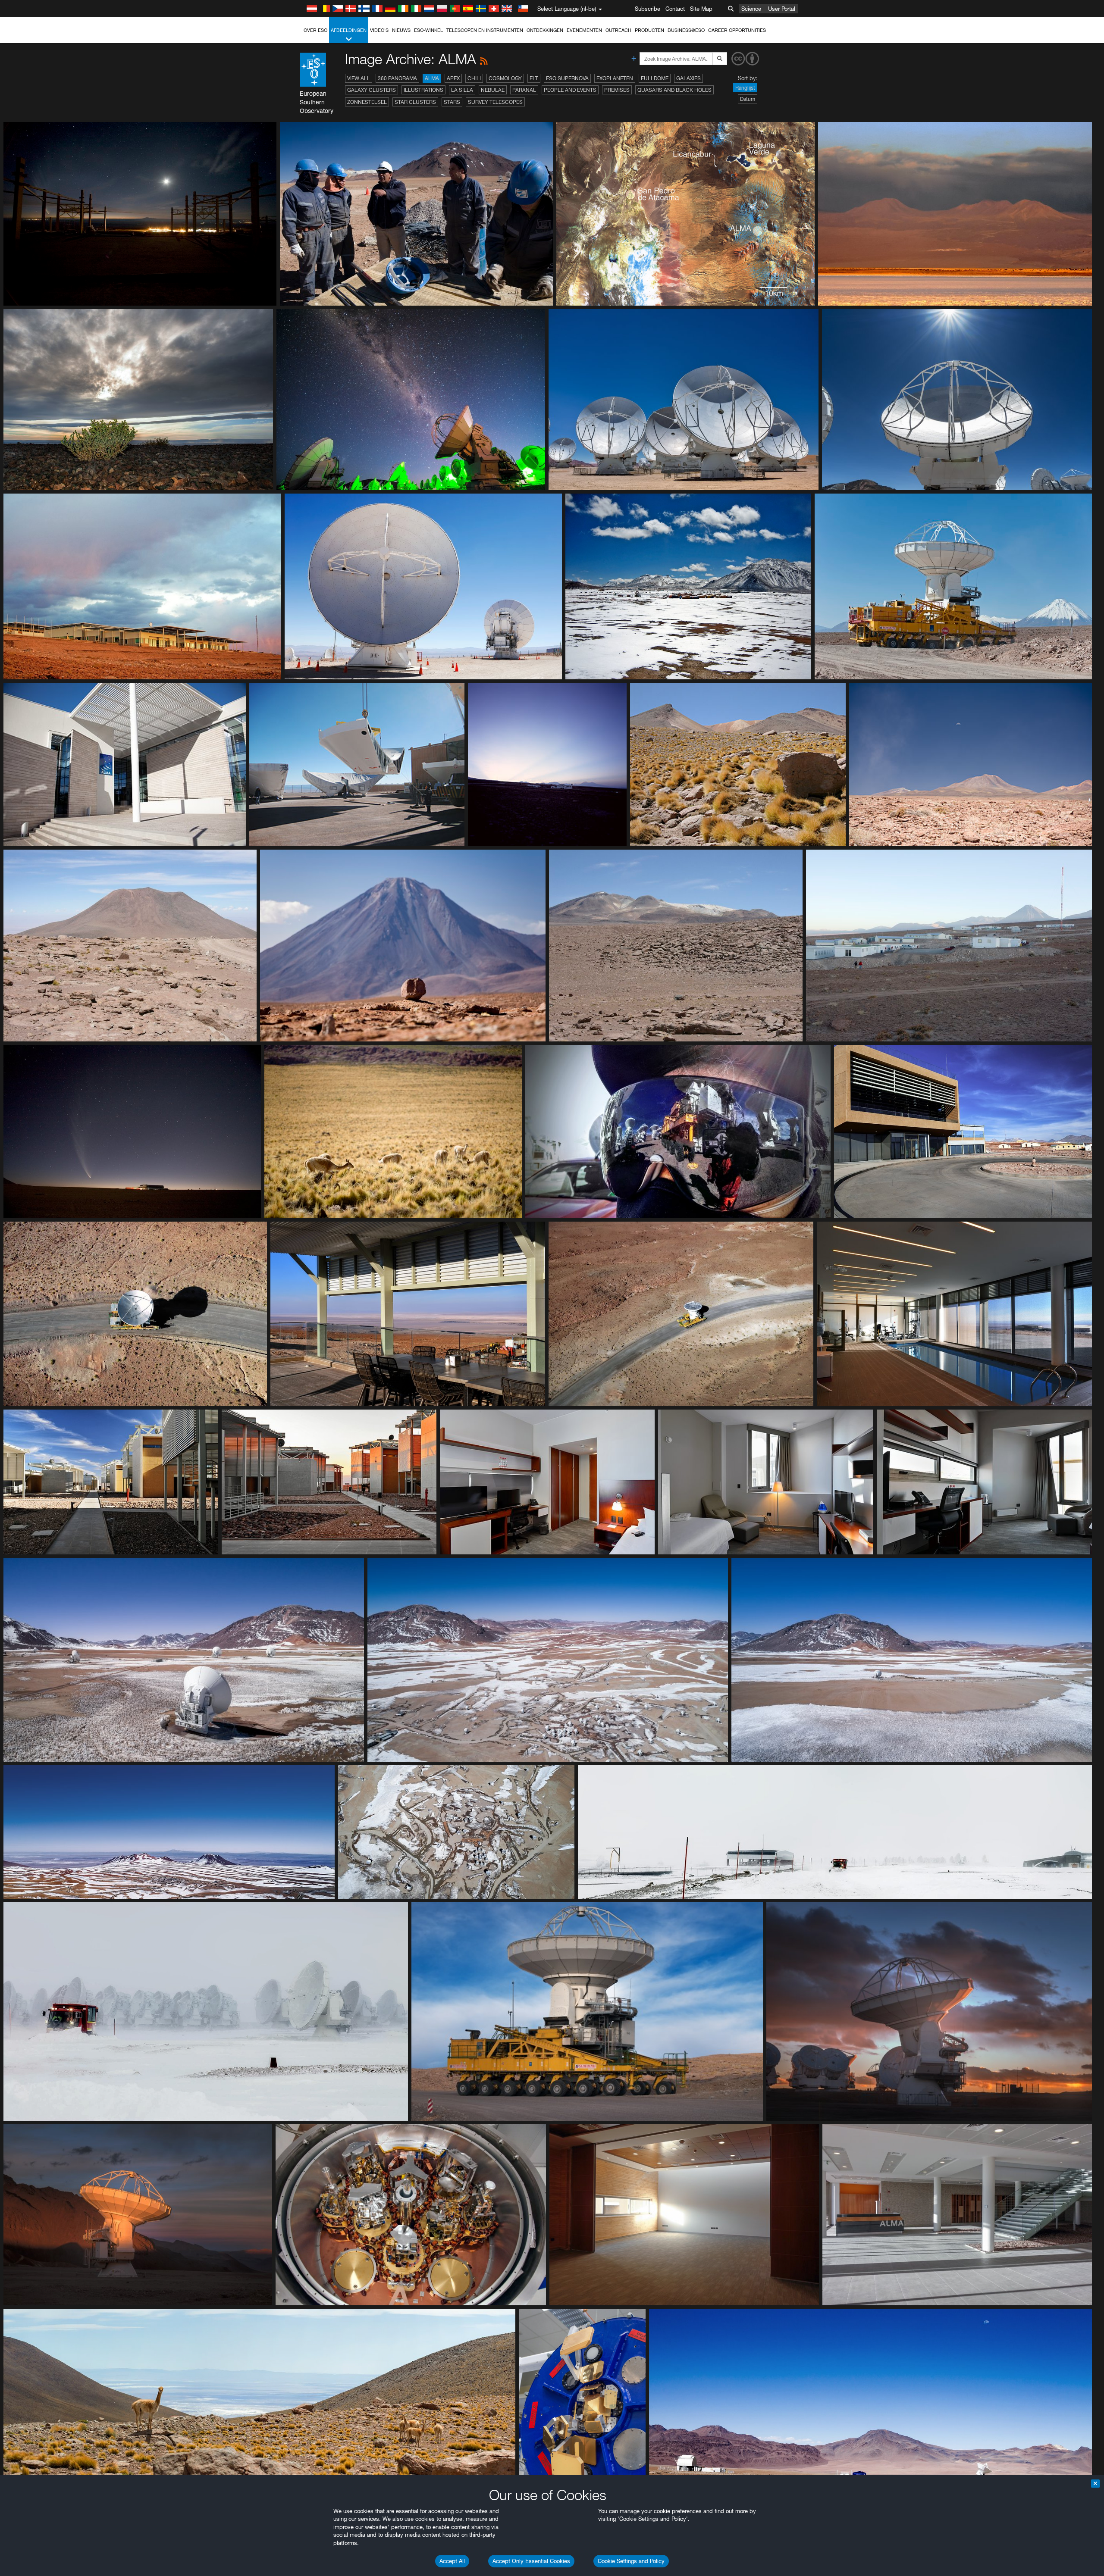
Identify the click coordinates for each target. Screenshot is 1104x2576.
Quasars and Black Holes (674, 90)
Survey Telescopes (495, 102)
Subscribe (648, 9)
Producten (649, 30)
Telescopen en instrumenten (485, 30)
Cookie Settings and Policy (631, 2561)
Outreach (618, 30)
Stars (452, 102)
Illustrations (423, 90)
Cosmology (505, 78)
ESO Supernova (567, 78)
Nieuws (401, 30)
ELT (534, 78)
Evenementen (584, 30)
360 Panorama (397, 78)
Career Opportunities (737, 30)
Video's (379, 30)
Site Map (701, 9)
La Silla (462, 90)
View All (359, 78)
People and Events (570, 90)
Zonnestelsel (367, 102)
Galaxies (688, 78)
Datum (748, 99)
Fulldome (655, 78)
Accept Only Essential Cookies (531, 2561)
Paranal (524, 90)
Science (751, 9)
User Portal (782, 9)
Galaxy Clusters (372, 90)
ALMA (432, 78)
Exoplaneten (615, 78)
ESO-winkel (428, 30)
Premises (617, 90)
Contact (675, 9)
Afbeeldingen (349, 30)
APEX (453, 78)
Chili (474, 78)
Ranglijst (745, 88)
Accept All (452, 2561)
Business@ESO (686, 30)
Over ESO (315, 30)
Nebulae (493, 90)
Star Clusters (415, 102)
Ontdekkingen (545, 30)
